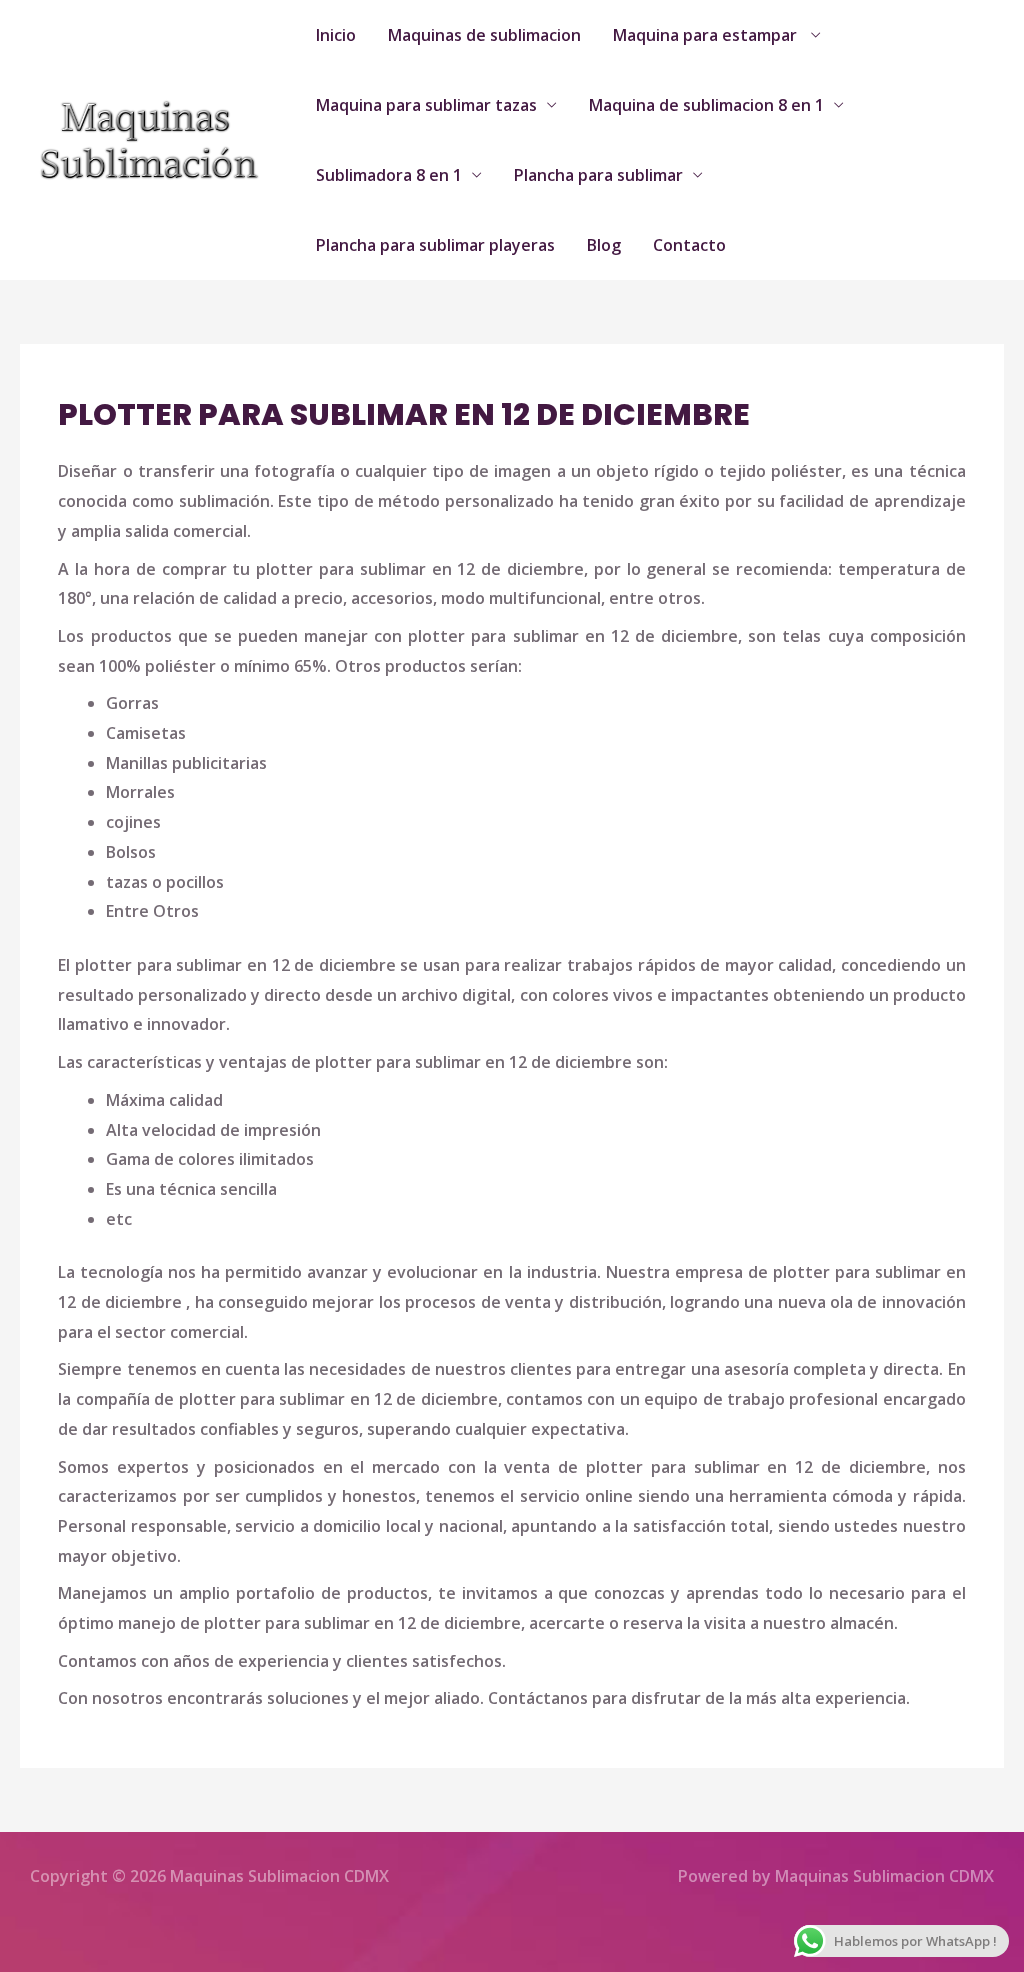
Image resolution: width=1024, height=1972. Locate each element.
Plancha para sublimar (598, 175)
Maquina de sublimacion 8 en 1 (706, 105)
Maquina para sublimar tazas (426, 105)
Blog (604, 245)
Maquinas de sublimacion (484, 35)
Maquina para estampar (707, 35)
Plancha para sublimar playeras (435, 245)
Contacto (689, 245)
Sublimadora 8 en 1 (389, 175)
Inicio (336, 35)
